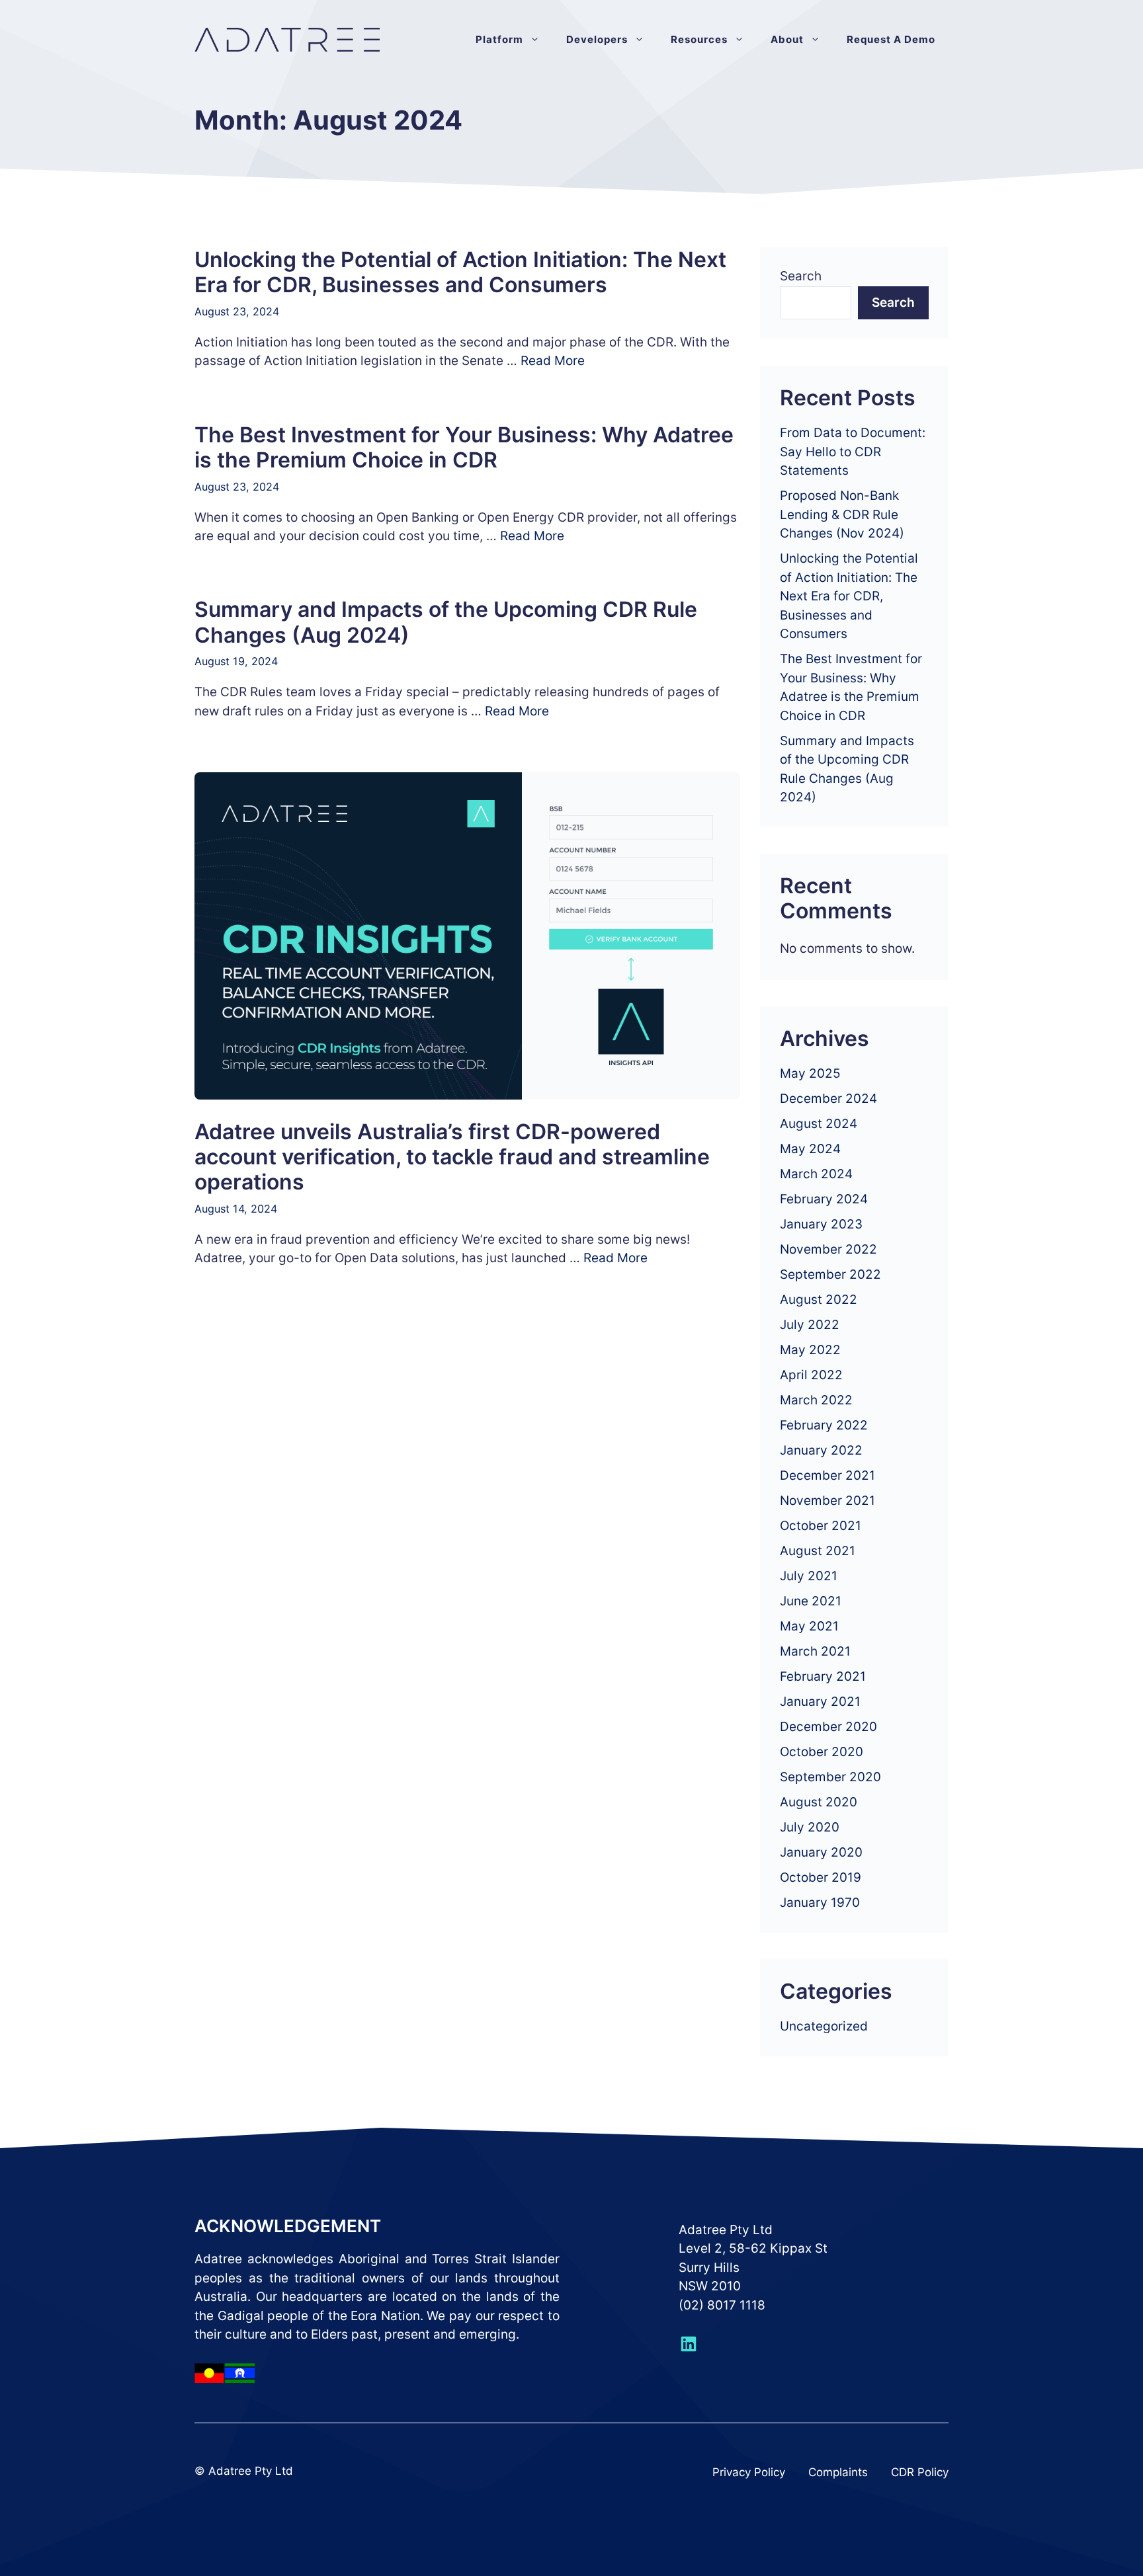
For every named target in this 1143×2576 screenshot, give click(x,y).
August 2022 (819, 1300)
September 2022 (830, 1274)
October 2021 (821, 1526)
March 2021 (815, 1651)
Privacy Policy (749, 2472)
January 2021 (820, 1702)
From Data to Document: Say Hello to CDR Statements (853, 452)
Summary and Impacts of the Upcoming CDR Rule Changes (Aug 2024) (446, 622)
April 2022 (811, 1375)
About (787, 39)
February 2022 (824, 1425)
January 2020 (821, 1852)
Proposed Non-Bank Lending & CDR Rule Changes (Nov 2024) (842, 514)
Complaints (838, 2472)
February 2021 (823, 1676)
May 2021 (809, 1626)
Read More (553, 361)
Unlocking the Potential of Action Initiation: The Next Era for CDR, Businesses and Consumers (460, 272)
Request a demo (891, 39)
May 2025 (810, 1073)
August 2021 (818, 1551)
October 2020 (822, 1752)
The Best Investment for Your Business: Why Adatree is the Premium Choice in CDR (464, 447)
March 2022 (816, 1400)
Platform (499, 39)
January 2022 (821, 1450)
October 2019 (821, 1877)
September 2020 (830, 1777)
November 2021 (827, 1501)
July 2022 (810, 1325)
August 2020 (819, 1802)
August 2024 (819, 1124)
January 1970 (820, 1903)
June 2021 (811, 1601)
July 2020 (810, 1827)
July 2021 (809, 1576)
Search (801, 276)
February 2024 (824, 1199)
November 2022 (828, 1249)
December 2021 (827, 1475)
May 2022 (810, 1350)
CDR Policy (920, 2472)
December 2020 (828, 1727)
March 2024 (816, 1174)
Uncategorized (824, 2026)
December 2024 (828, 1099)
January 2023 (821, 1224)
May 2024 (810, 1149)
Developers (597, 39)
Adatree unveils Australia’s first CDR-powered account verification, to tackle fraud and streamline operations (452, 1157)
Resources (699, 39)
